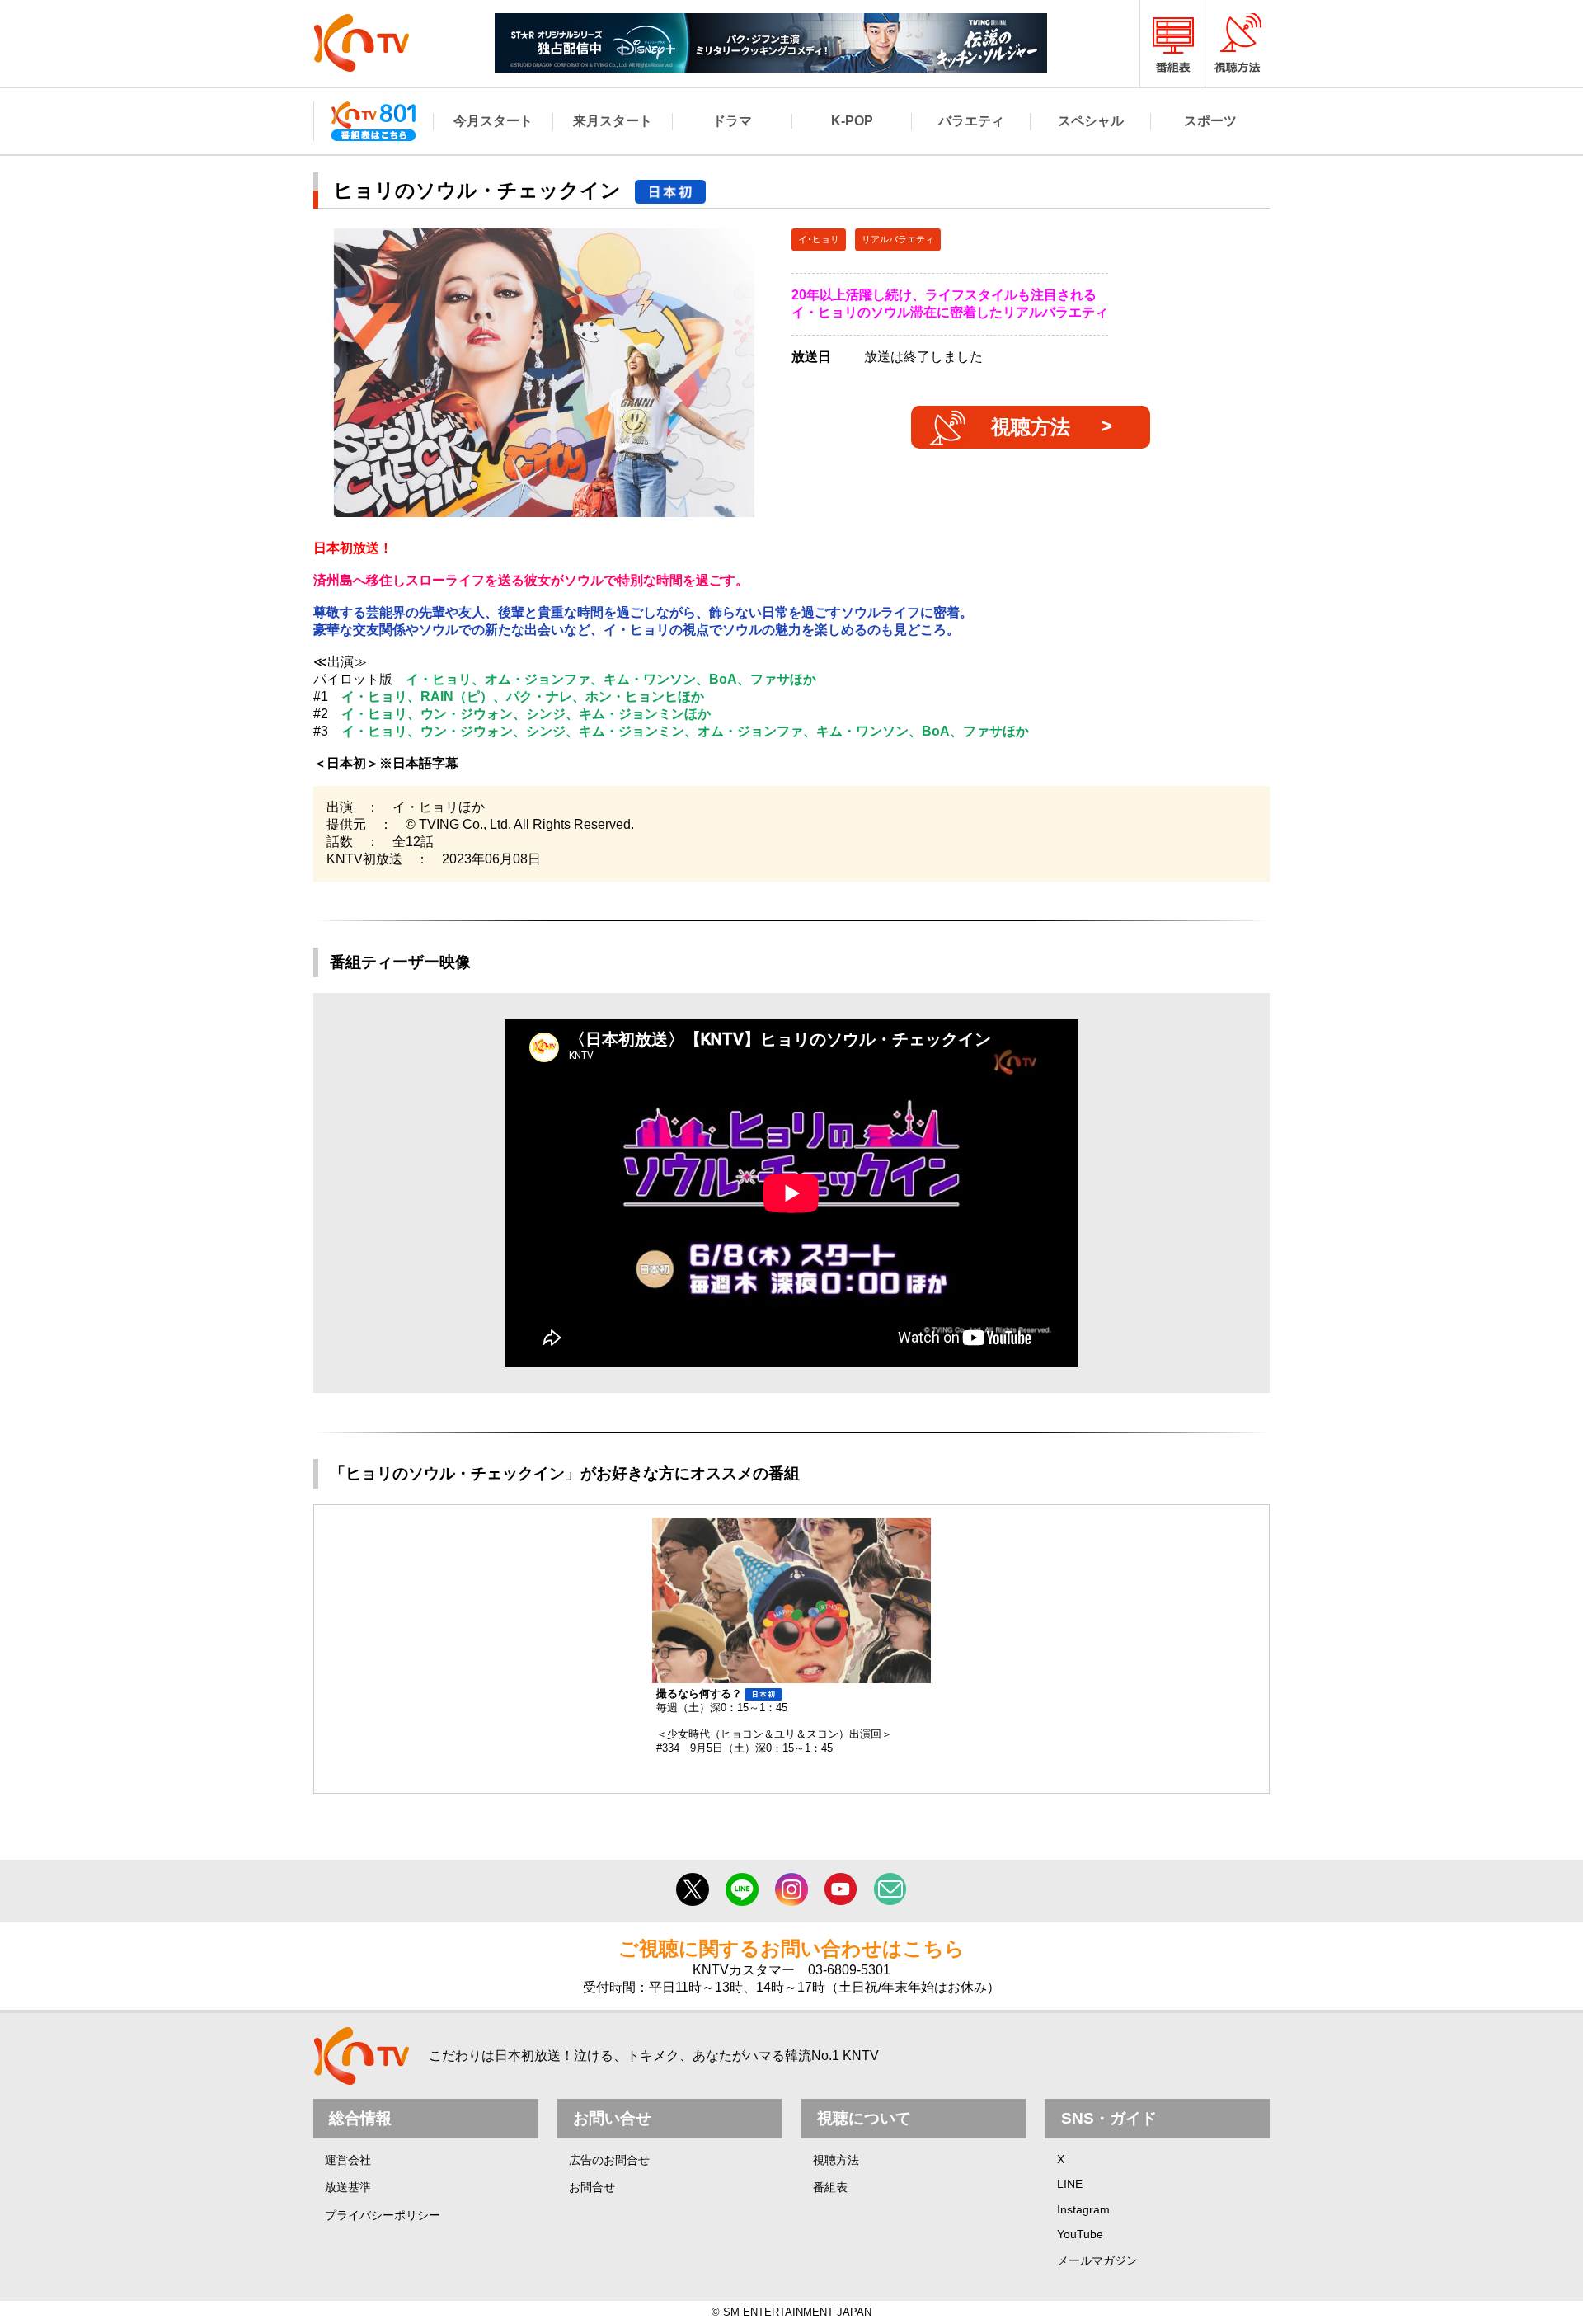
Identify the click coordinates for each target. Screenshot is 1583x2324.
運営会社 (348, 2160)
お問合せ (592, 2187)
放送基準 (348, 2187)
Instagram (1083, 2209)
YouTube (1080, 2234)
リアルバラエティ (898, 239)
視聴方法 (1031, 427)
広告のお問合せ (609, 2160)
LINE (1070, 2184)
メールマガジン (1097, 2260)
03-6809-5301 (849, 1970)
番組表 (830, 2187)
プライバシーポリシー (383, 2215)
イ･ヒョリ (819, 239)
